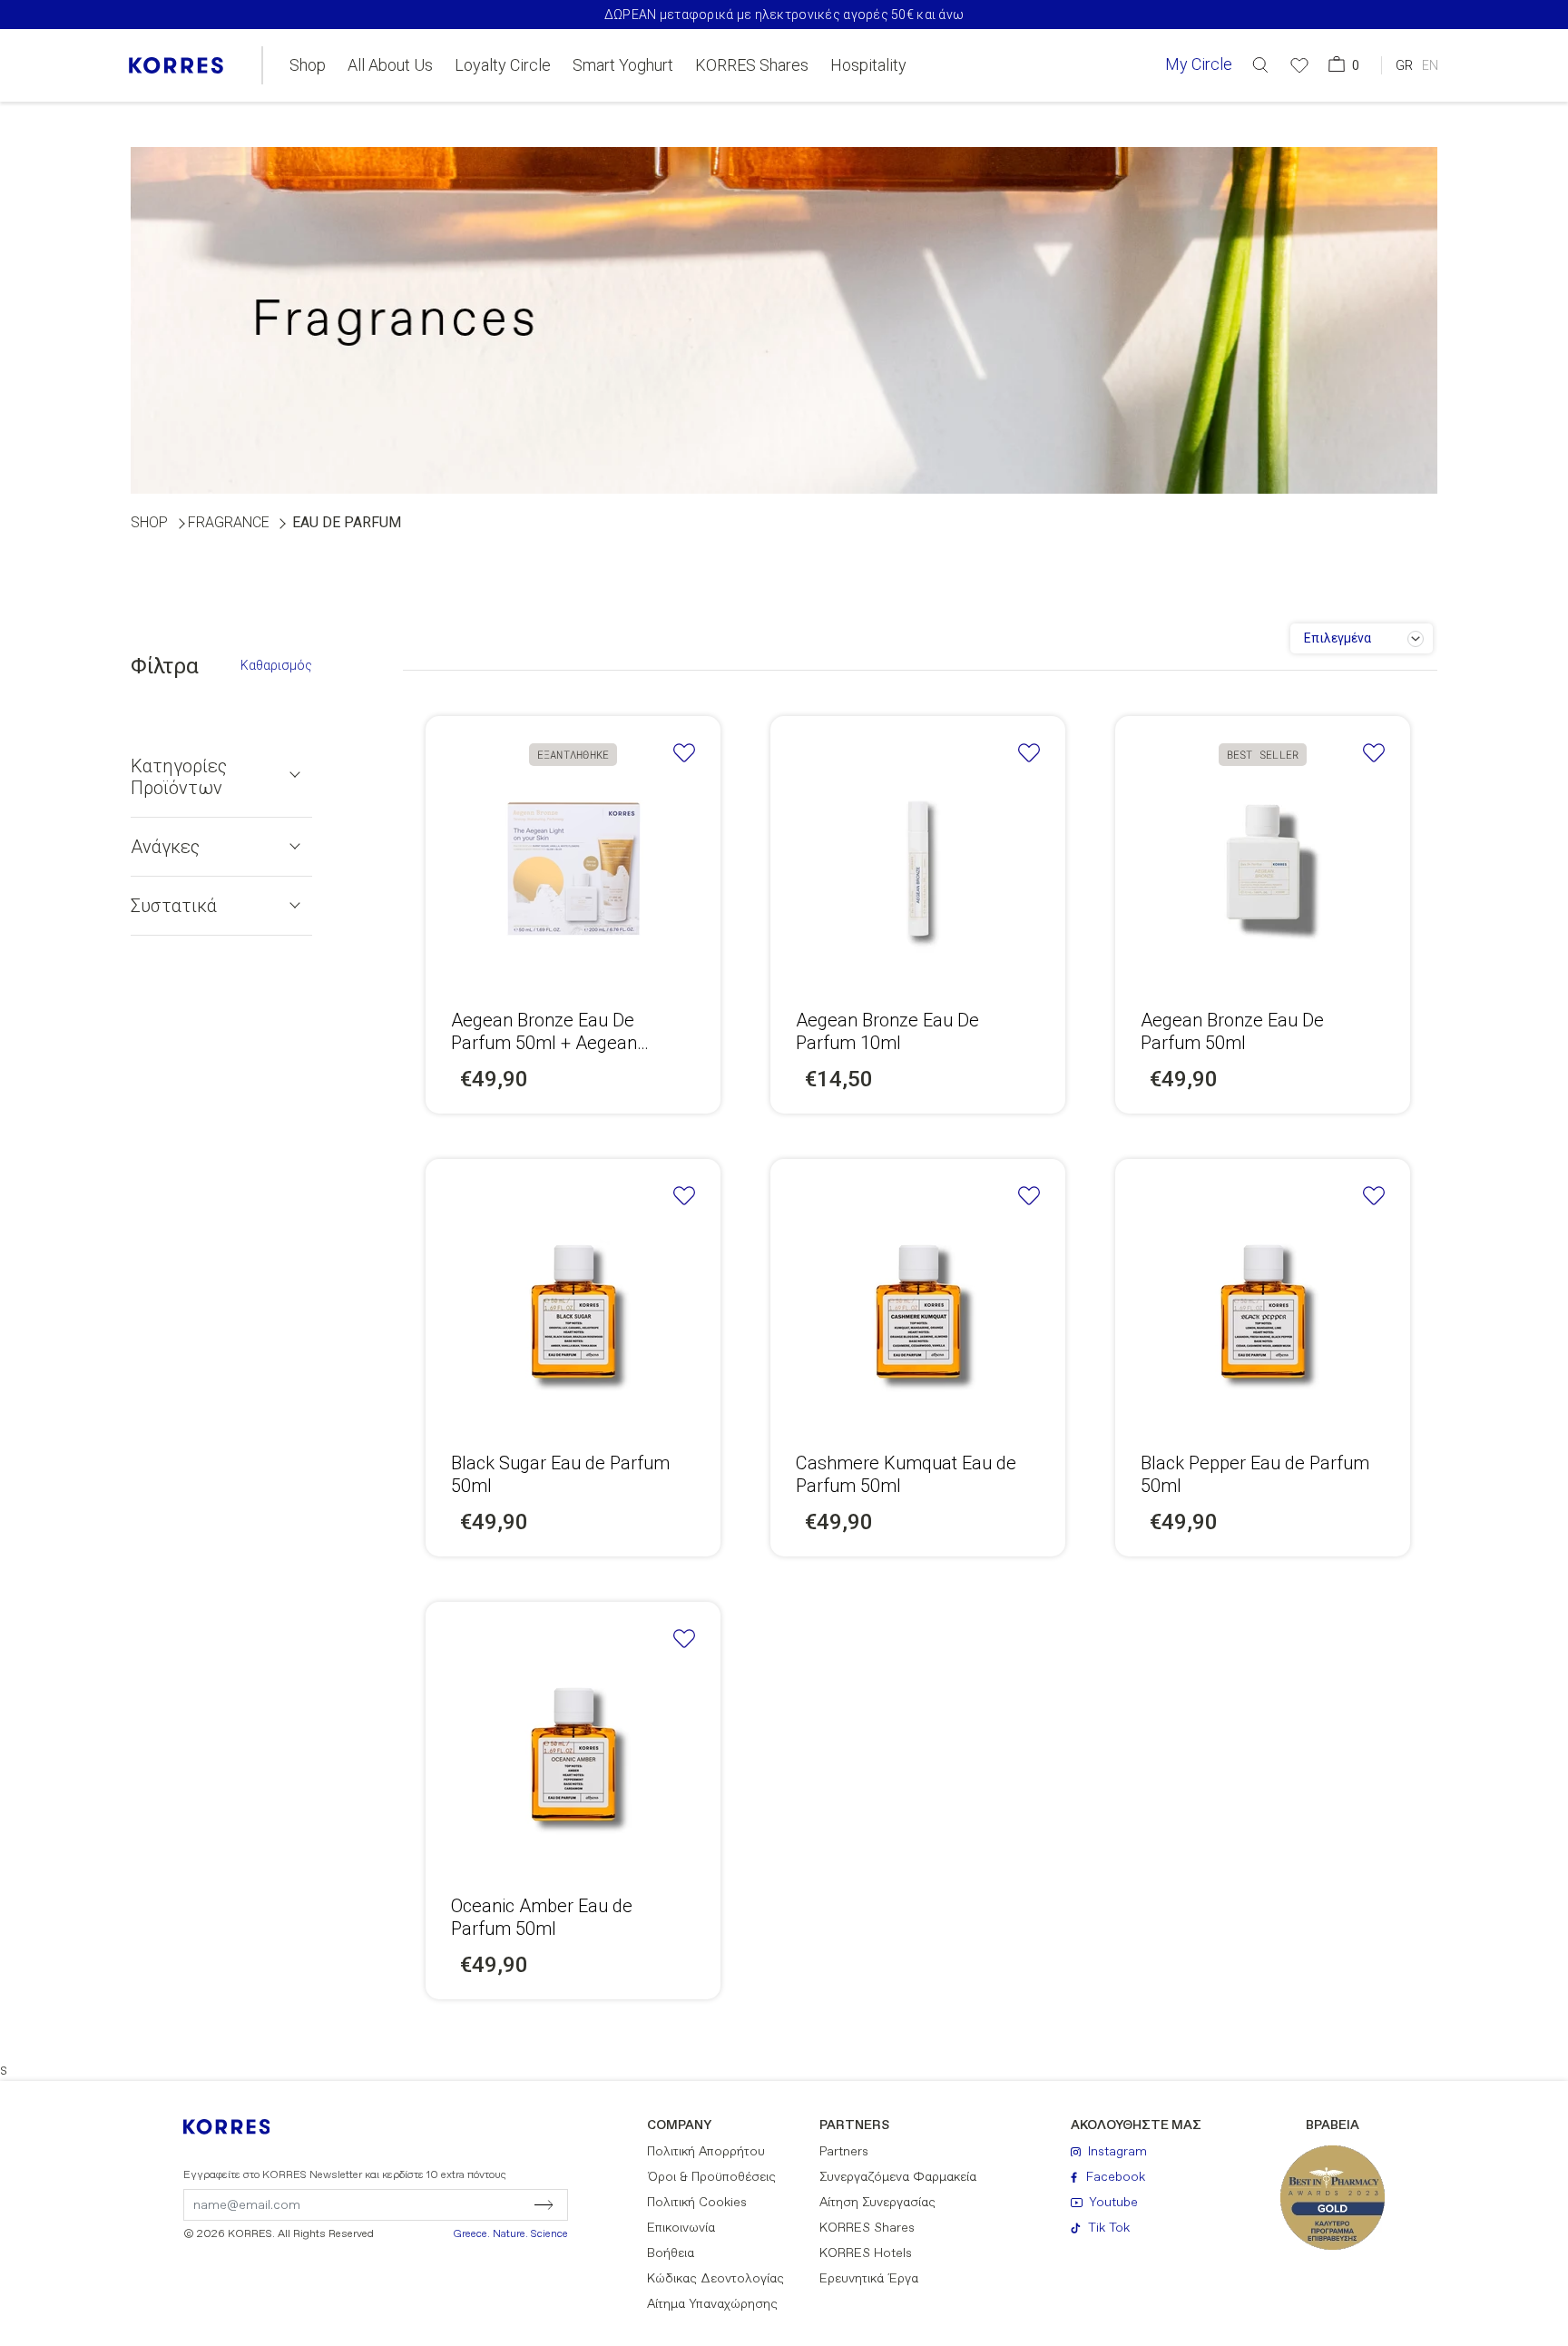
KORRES (239, 2127)
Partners (844, 2152)
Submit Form (466, 2204)
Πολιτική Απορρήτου (706, 2152)
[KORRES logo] (176, 65)
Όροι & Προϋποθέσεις (711, 2177)
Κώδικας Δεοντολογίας (715, 2279)
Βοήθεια (671, 2253)
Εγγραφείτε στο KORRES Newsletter (345, 2175)
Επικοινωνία (681, 2228)
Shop (308, 65)
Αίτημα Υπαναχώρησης (712, 2304)
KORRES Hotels (866, 2253)
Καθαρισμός (276, 665)
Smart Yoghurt (623, 65)
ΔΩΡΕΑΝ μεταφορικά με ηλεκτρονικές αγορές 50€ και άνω (784, 15)
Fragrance (229, 522)
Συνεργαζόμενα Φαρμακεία (898, 2177)
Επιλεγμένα (1338, 638)
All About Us (390, 65)
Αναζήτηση (1179, 139)
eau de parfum (347, 522)
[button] (1260, 65)
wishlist (684, 753)
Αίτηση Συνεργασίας (877, 2203)
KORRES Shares (752, 65)
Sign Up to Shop (918, 858)
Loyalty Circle (503, 65)
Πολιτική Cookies (697, 2203)
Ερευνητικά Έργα (869, 2279)
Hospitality (868, 65)
